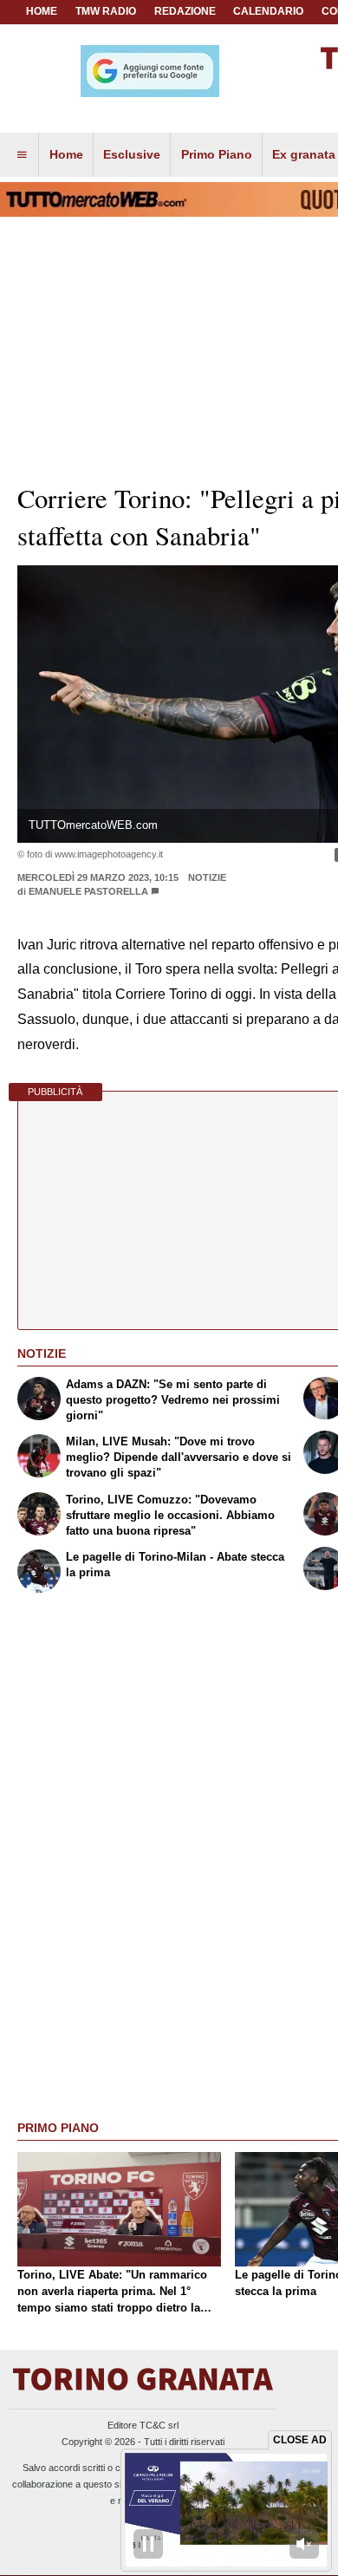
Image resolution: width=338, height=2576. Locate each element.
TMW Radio (106, 11)
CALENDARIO (268, 11)
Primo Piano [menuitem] (217, 154)
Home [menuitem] (66, 154)
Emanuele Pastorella (88, 891)
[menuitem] (22, 155)
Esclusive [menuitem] (132, 154)
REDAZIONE (185, 11)
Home (42, 11)
